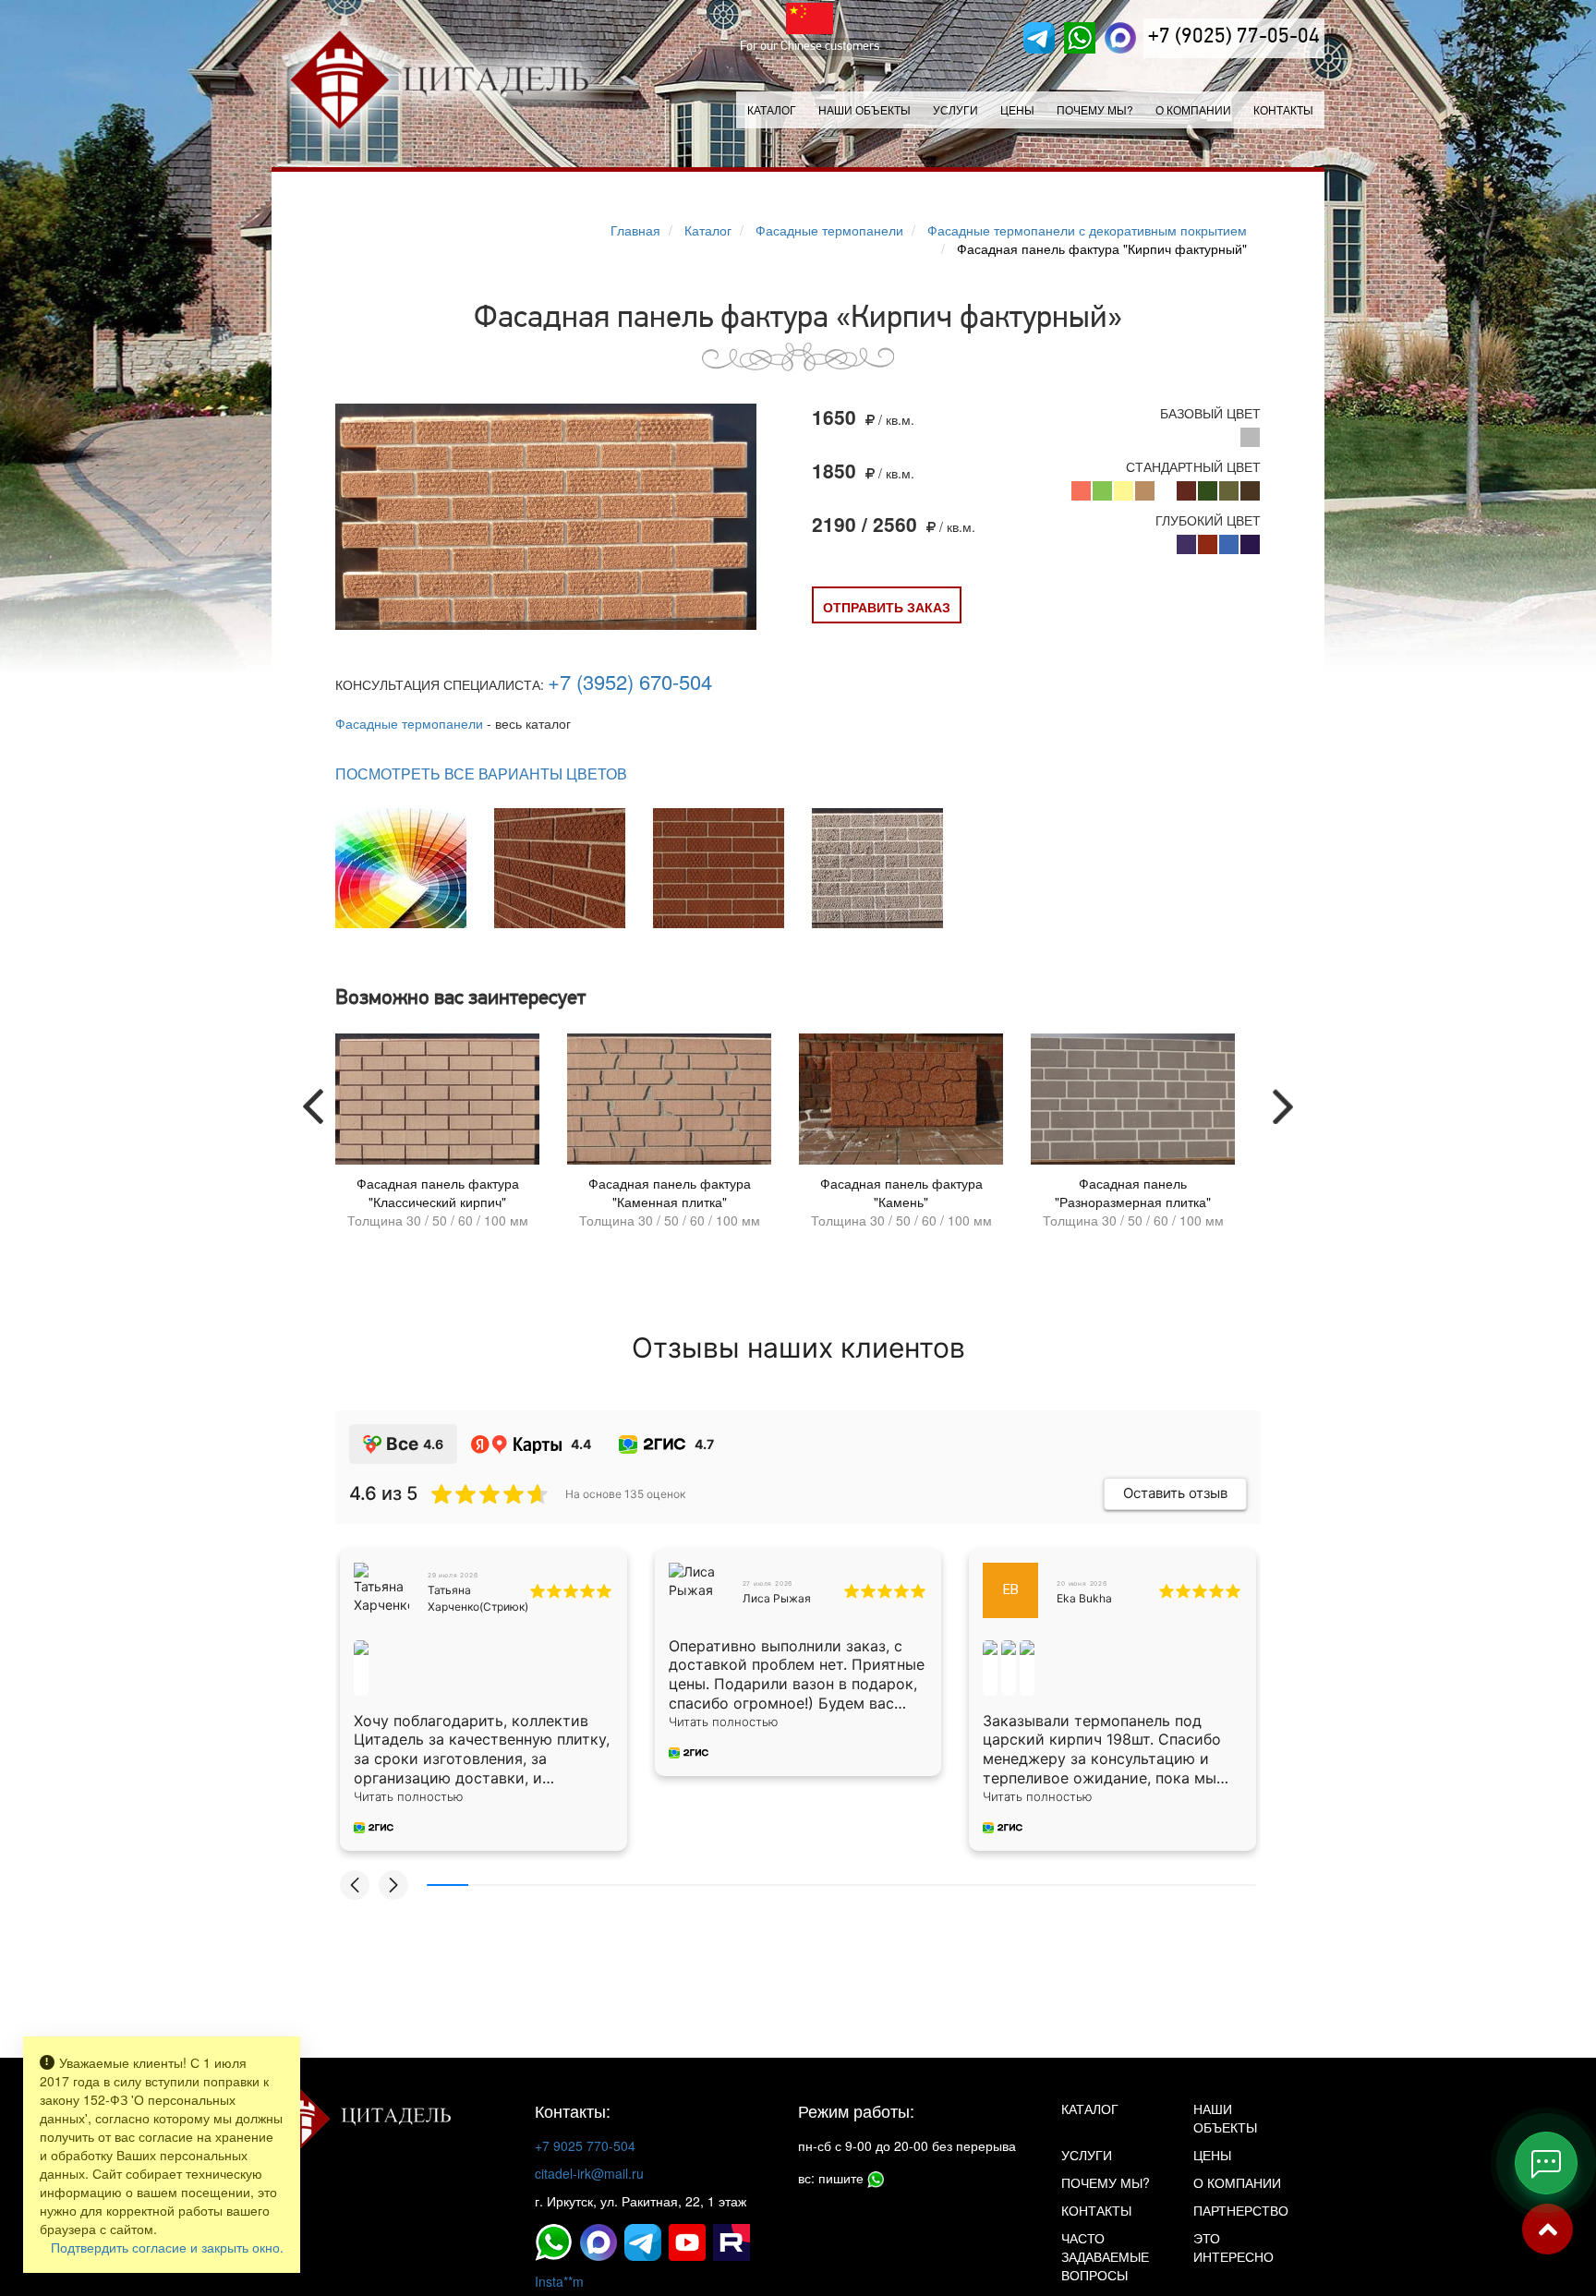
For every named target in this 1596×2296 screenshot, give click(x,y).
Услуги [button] (955, 109)
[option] (437, 1136)
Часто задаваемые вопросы (1105, 2256)
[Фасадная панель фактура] (546, 517)
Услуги (1087, 2155)
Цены (1017, 109)
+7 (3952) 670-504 (630, 681)
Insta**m (559, 2281)
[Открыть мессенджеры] (1546, 2163)
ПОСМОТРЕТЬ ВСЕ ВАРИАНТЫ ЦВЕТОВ (481, 774)
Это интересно (1233, 2247)
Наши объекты (864, 109)
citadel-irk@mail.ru (589, 2173)
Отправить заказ (887, 607)
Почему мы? (1095, 109)
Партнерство (1241, 2210)
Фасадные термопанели (409, 723)
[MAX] (1120, 38)
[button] (355, 1885)
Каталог (772, 109)
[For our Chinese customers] (810, 18)
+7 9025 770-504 (585, 2145)
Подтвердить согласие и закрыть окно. (167, 2247)
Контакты (1283, 109)
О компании (1193, 109)
